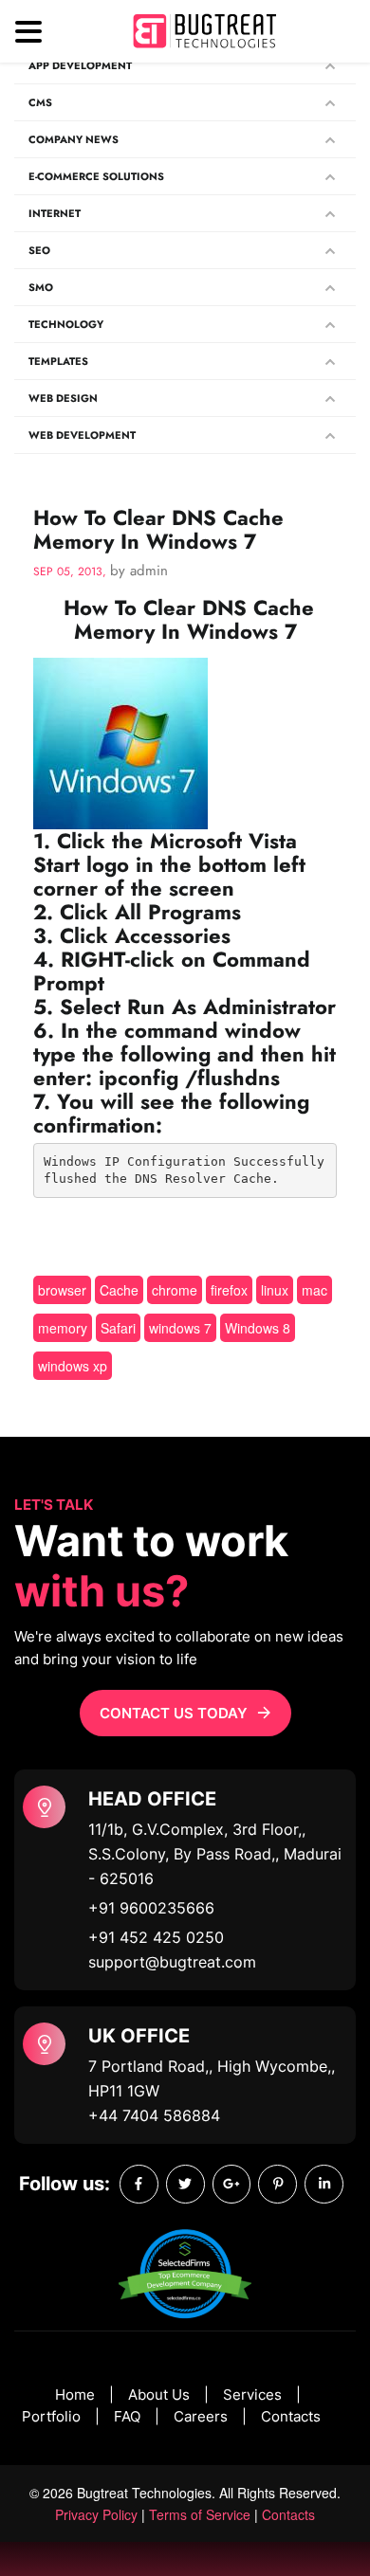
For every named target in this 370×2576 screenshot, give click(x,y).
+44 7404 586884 (154, 2115)
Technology (66, 324)
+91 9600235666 (151, 1908)
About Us (159, 2395)
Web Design (63, 398)
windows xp (73, 1366)
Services (252, 2395)
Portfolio (51, 2416)
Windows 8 (258, 1328)
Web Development (82, 435)
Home (75, 2395)
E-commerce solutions (96, 176)
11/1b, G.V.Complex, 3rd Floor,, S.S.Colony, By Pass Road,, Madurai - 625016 (215, 1854)
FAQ (127, 2416)
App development (80, 65)
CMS (40, 102)
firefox (229, 1290)
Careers (201, 2416)
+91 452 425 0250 (156, 1937)
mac (314, 1290)
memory (63, 1328)
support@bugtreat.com (172, 1962)
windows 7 (180, 1328)
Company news (74, 139)
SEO (39, 250)
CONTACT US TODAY (174, 1713)
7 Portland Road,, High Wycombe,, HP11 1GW (212, 2078)
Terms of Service (200, 2514)
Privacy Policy (96, 2514)
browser (62, 1290)
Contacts (291, 2416)
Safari (118, 1328)
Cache (119, 1290)
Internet (55, 213)
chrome (175, 1290)
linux (275, 1290)
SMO (41, 287)
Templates (58, 361)
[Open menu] (28, 32)
